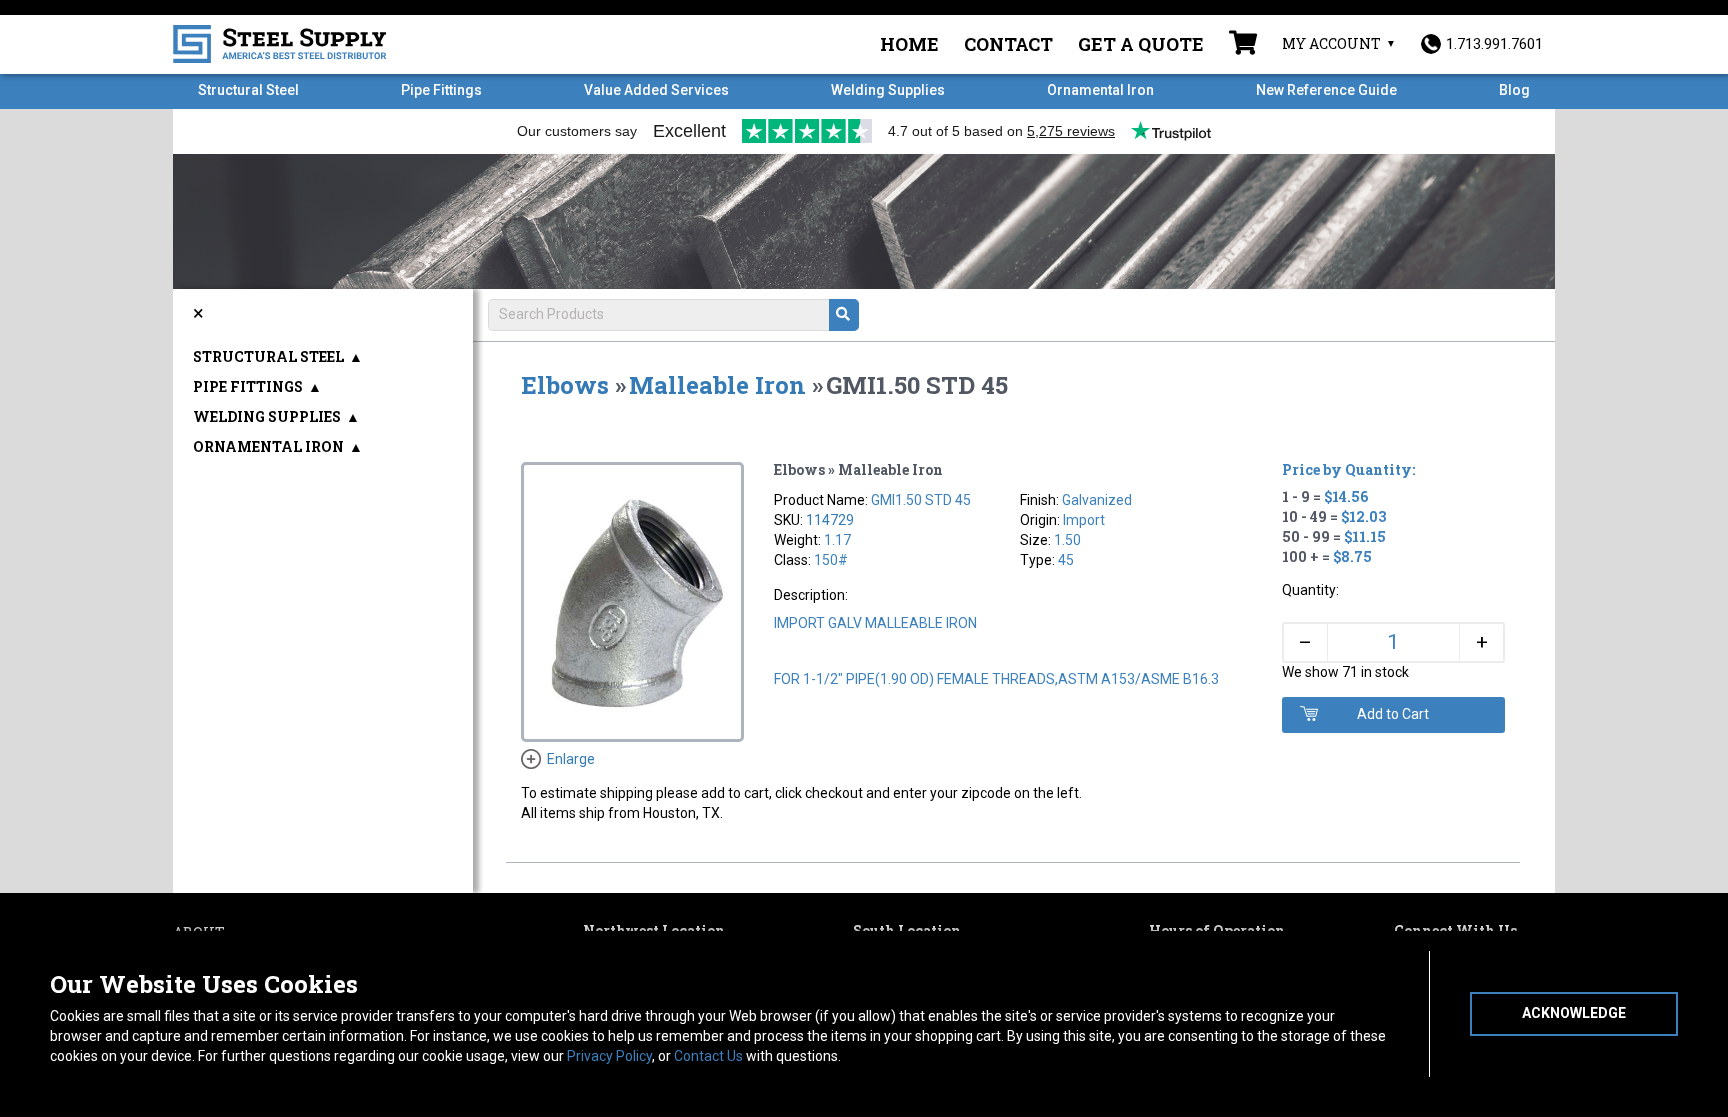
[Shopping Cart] (1243, 45)
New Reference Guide (1326, 90)
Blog (1514, 90)
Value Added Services (656, 90)
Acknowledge (1574, 1013)
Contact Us (708, 1056)
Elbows (565, 385)
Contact (1008, 44)
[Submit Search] (844, 315)
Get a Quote (1141, 44)
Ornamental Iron (1100, 90)
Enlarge (571, 759)
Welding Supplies (888, 90)
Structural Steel (248, 90)
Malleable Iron (717, 385)
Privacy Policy (609, 1056)
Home (909, 44)
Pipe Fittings (441, 90)
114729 (830, 520)
